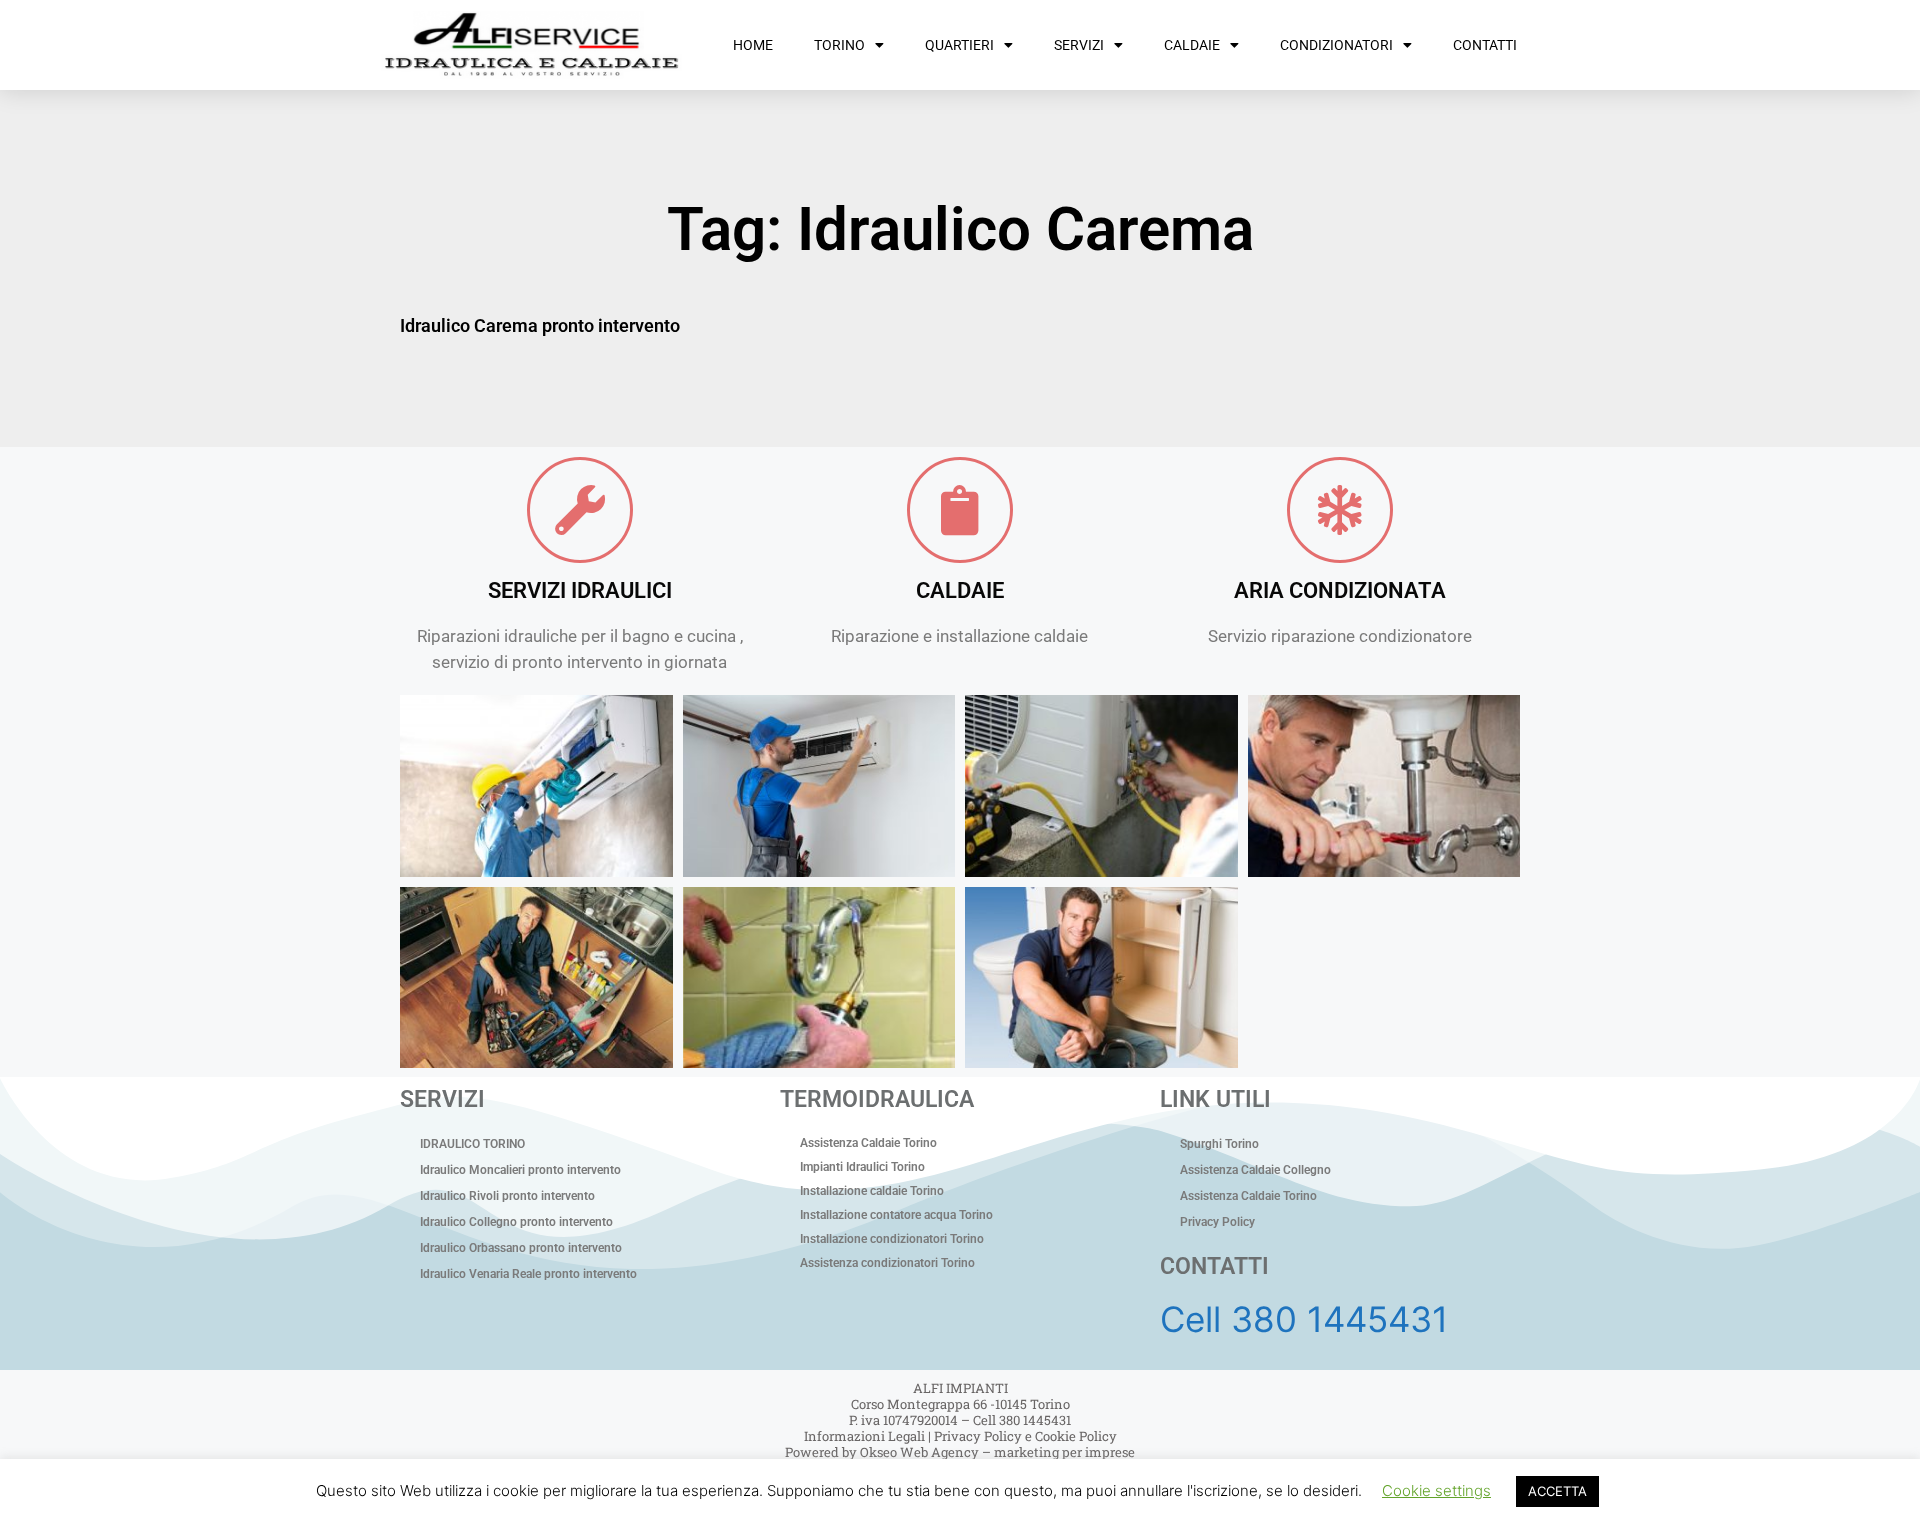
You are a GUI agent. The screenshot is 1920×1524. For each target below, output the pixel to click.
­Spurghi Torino (1219, 1144)
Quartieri (959, 45)
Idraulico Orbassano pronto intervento (521, 1248)
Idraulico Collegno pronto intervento (516, 1222)
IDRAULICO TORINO (472, 1144)
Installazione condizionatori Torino (892, 1239)
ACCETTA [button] (1557, 1491)
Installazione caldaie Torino (872, 1191)
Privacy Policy (1217, 1222)
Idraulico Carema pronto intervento (540, 325)
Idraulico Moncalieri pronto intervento (520, 1170)
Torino (839, 45)
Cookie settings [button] (1436, 1490)
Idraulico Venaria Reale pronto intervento (528, 1274)
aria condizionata (1340, 590)
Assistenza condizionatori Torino (887, 1263)
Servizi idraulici (580, 590)
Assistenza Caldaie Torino (868, 1143)
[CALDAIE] (960, 510)
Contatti (1485, 45)
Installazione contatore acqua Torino (896, 1215)
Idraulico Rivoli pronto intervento (507, 1196)
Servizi (1079, 45)
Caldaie (1192, 45)
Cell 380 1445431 (1304, 1319)
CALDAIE (960, 590)
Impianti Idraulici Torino (862, 1167)
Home (753, 45)
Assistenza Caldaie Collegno (1255, 1170)
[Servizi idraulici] (580, 510)
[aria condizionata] (1340, 510)
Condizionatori (1336, 45)
